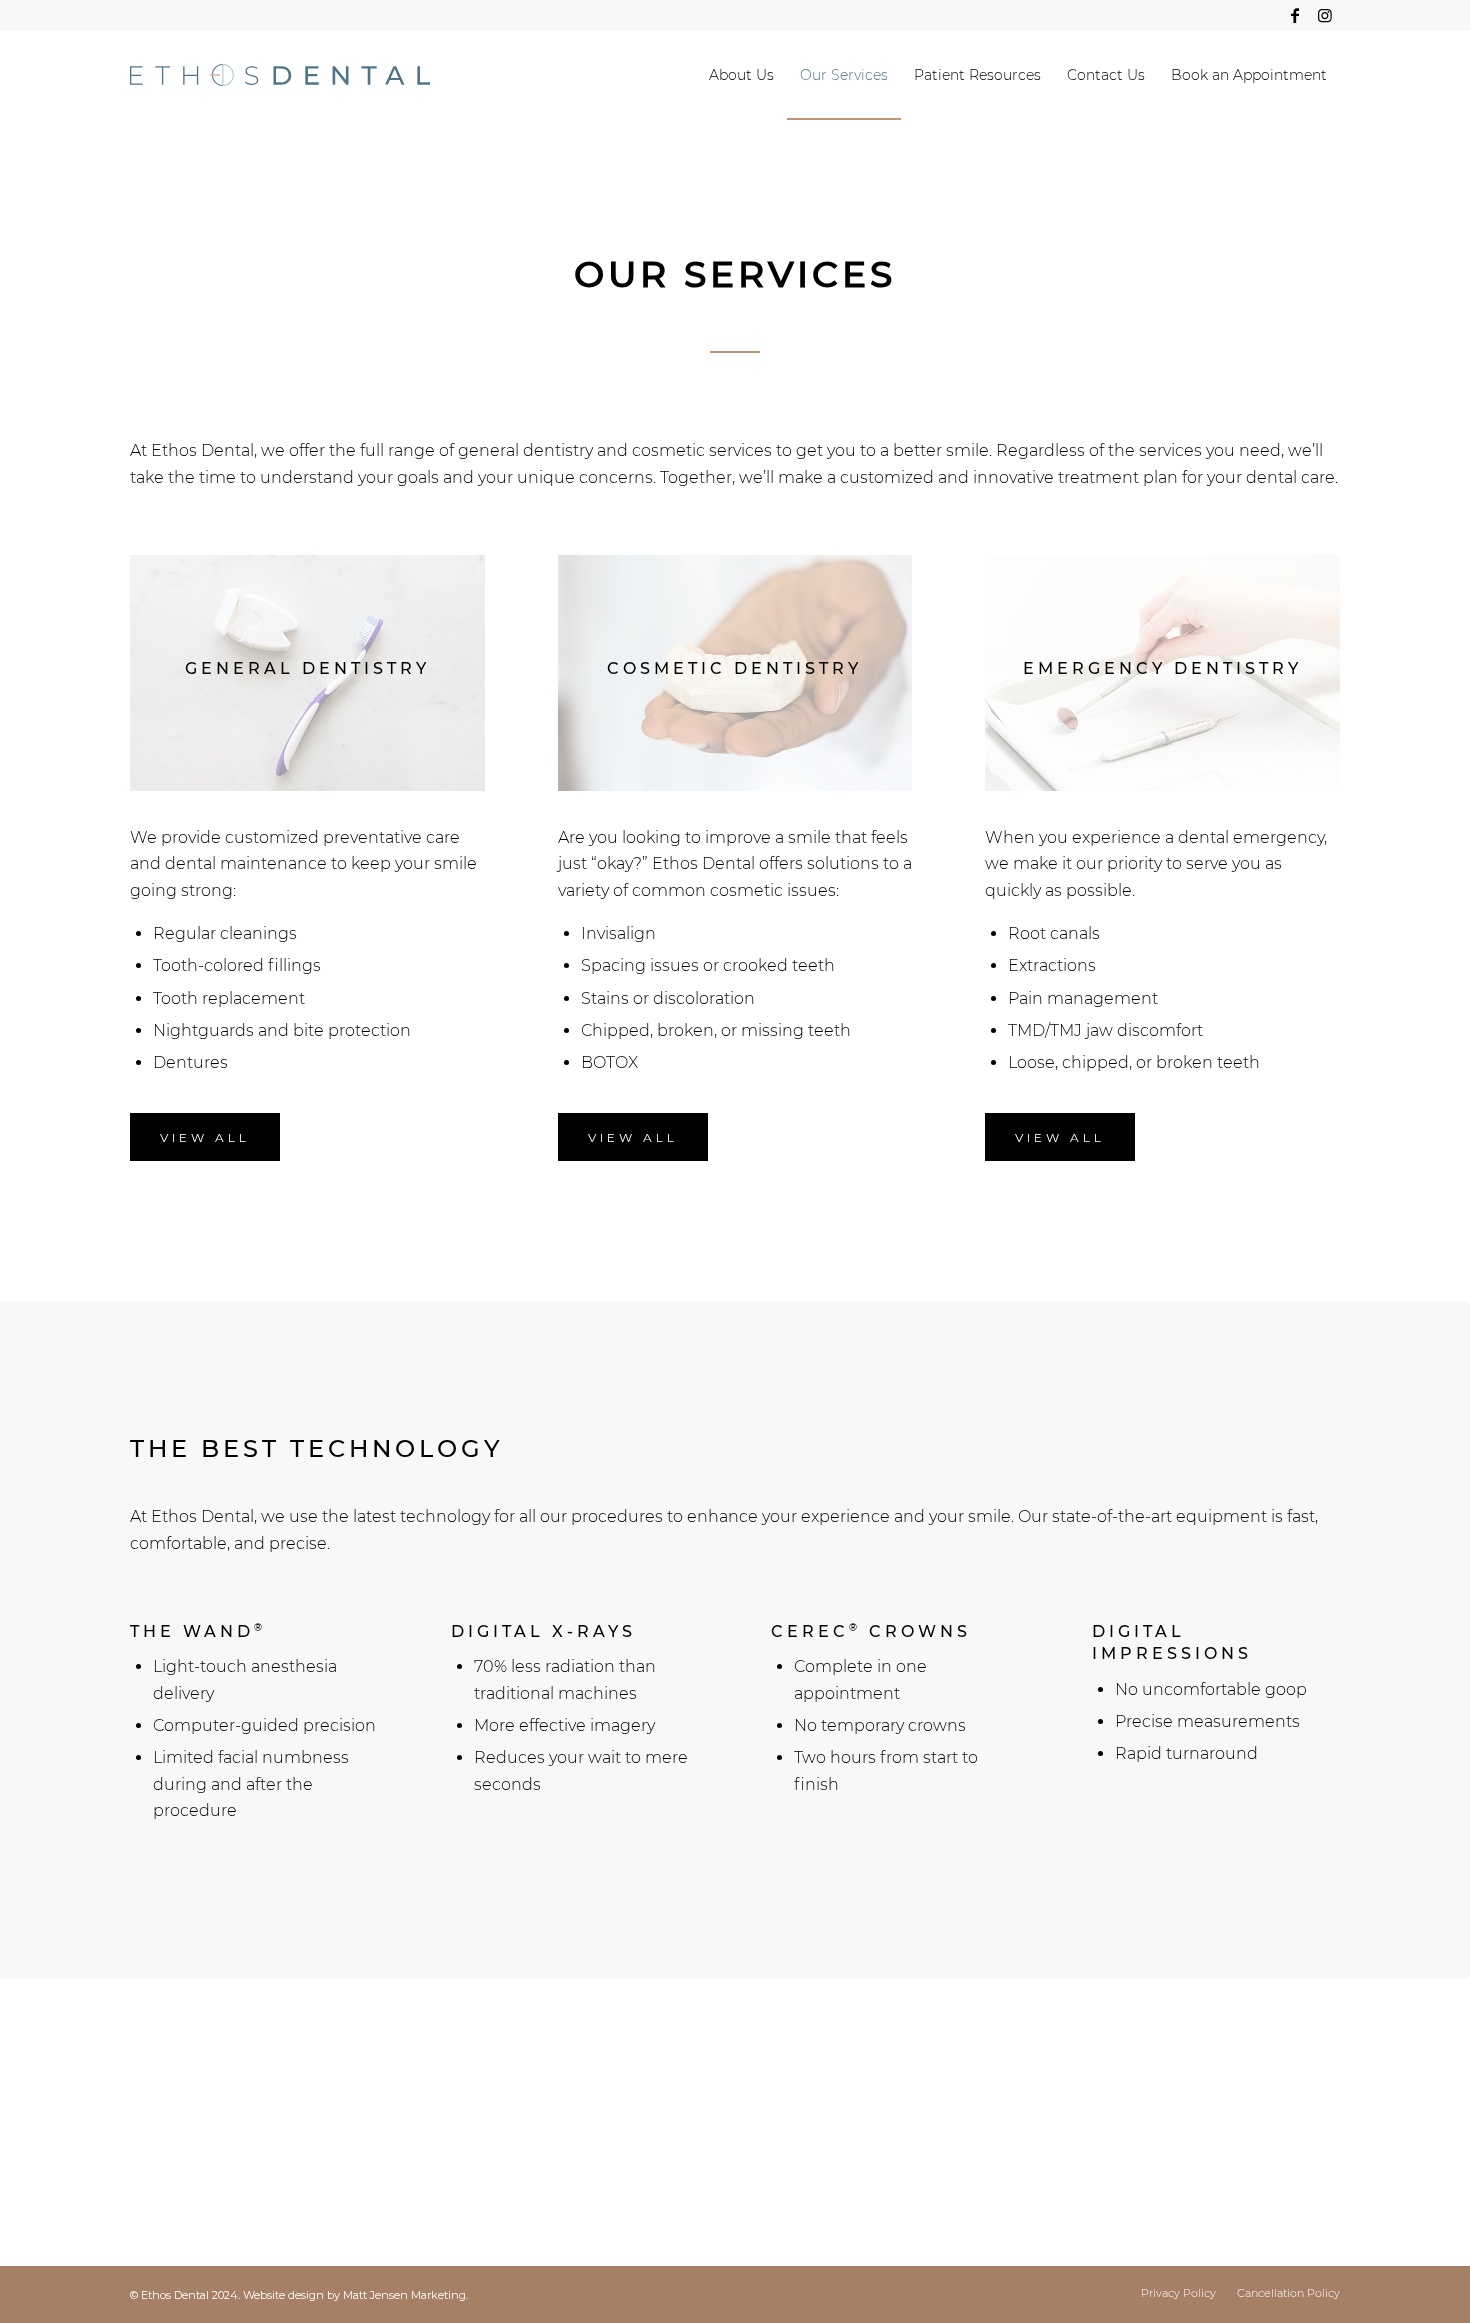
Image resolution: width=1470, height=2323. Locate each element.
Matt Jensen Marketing (404, 2295)
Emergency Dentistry (204, 2147)
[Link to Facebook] (1294, 15)
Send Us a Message (1182, 2114)
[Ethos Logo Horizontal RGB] (280, 75)
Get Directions (521, 2140)
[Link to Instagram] (1325, 15)
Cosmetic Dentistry (198, 2111)
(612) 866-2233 (1159, 2076)
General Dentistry (191, 2076)
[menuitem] (741, 75)
